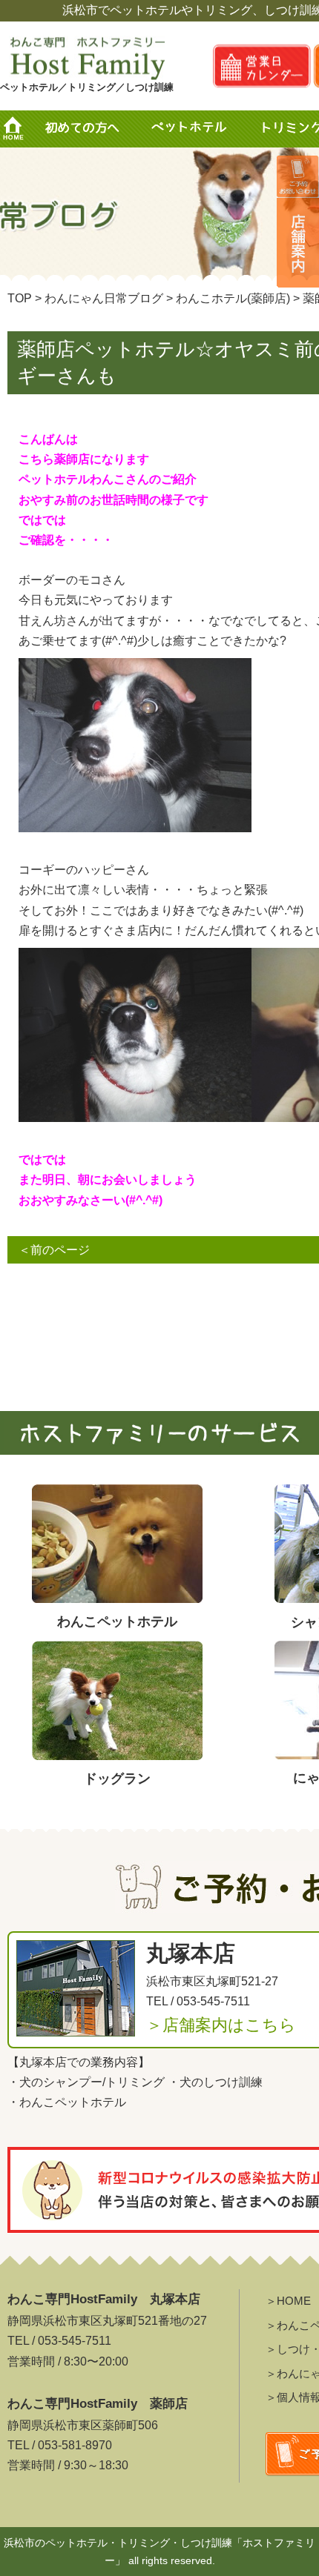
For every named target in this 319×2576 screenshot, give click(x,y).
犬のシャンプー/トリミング (92, 2082)
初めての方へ (82, 129)
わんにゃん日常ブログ (104, 298)
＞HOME (288, 2301)
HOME (19, 129)
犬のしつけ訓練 (221, 2082)
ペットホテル (193, 129)
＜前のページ (54, 1250)
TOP (20, 298)
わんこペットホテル (73, 2102)
